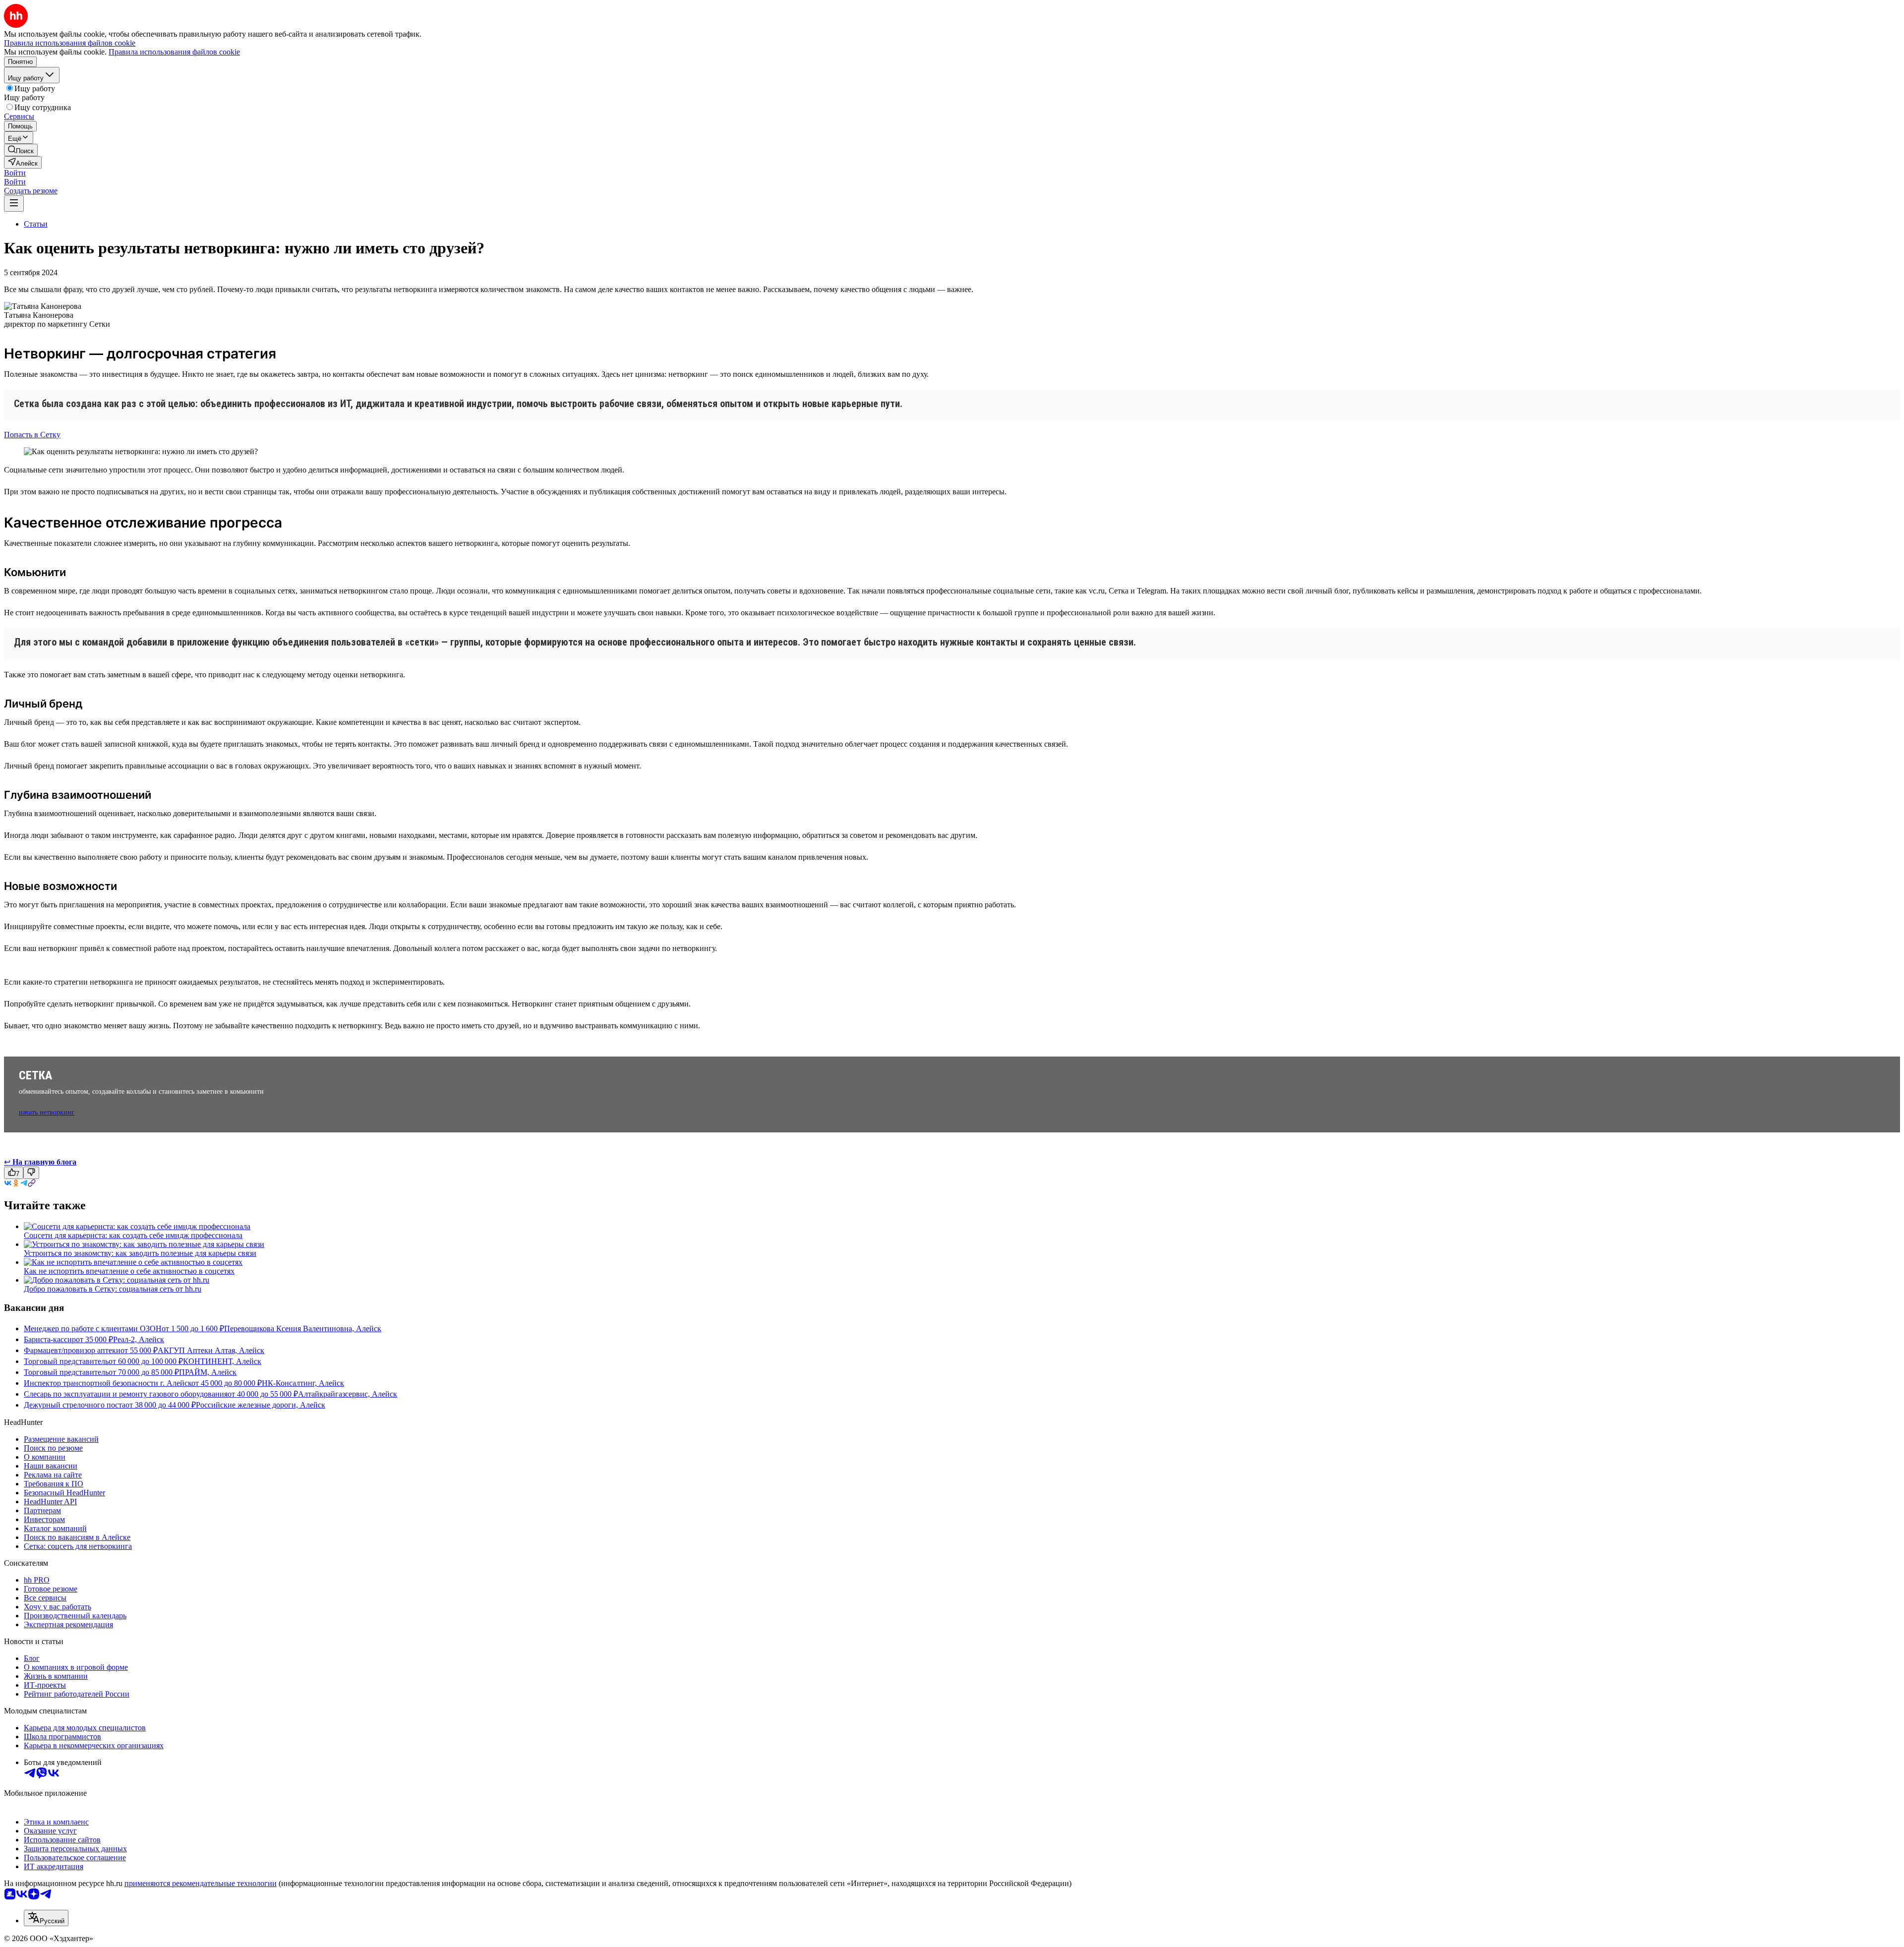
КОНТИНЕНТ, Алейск (222, 1361)
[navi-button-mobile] (14, 204)
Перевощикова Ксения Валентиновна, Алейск (303, 1328)
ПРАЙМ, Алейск (208, 1372)
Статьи (36, 224)
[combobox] (46, 1918)
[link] (21, 150)
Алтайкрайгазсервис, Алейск (348, 1394)
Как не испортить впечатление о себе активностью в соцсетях (129, 1271)
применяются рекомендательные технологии (201, 1883)
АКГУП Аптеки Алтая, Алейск (211, 1350)
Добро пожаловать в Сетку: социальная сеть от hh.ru (113, 1289)
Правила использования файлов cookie (174, 52)
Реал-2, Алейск (139, 1339)
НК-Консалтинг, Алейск (303, 1383)
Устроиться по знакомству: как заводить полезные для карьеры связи (140, 1253)
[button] (15, 173)
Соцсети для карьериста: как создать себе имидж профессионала (133, 1235)
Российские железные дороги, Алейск (261, 1405)
